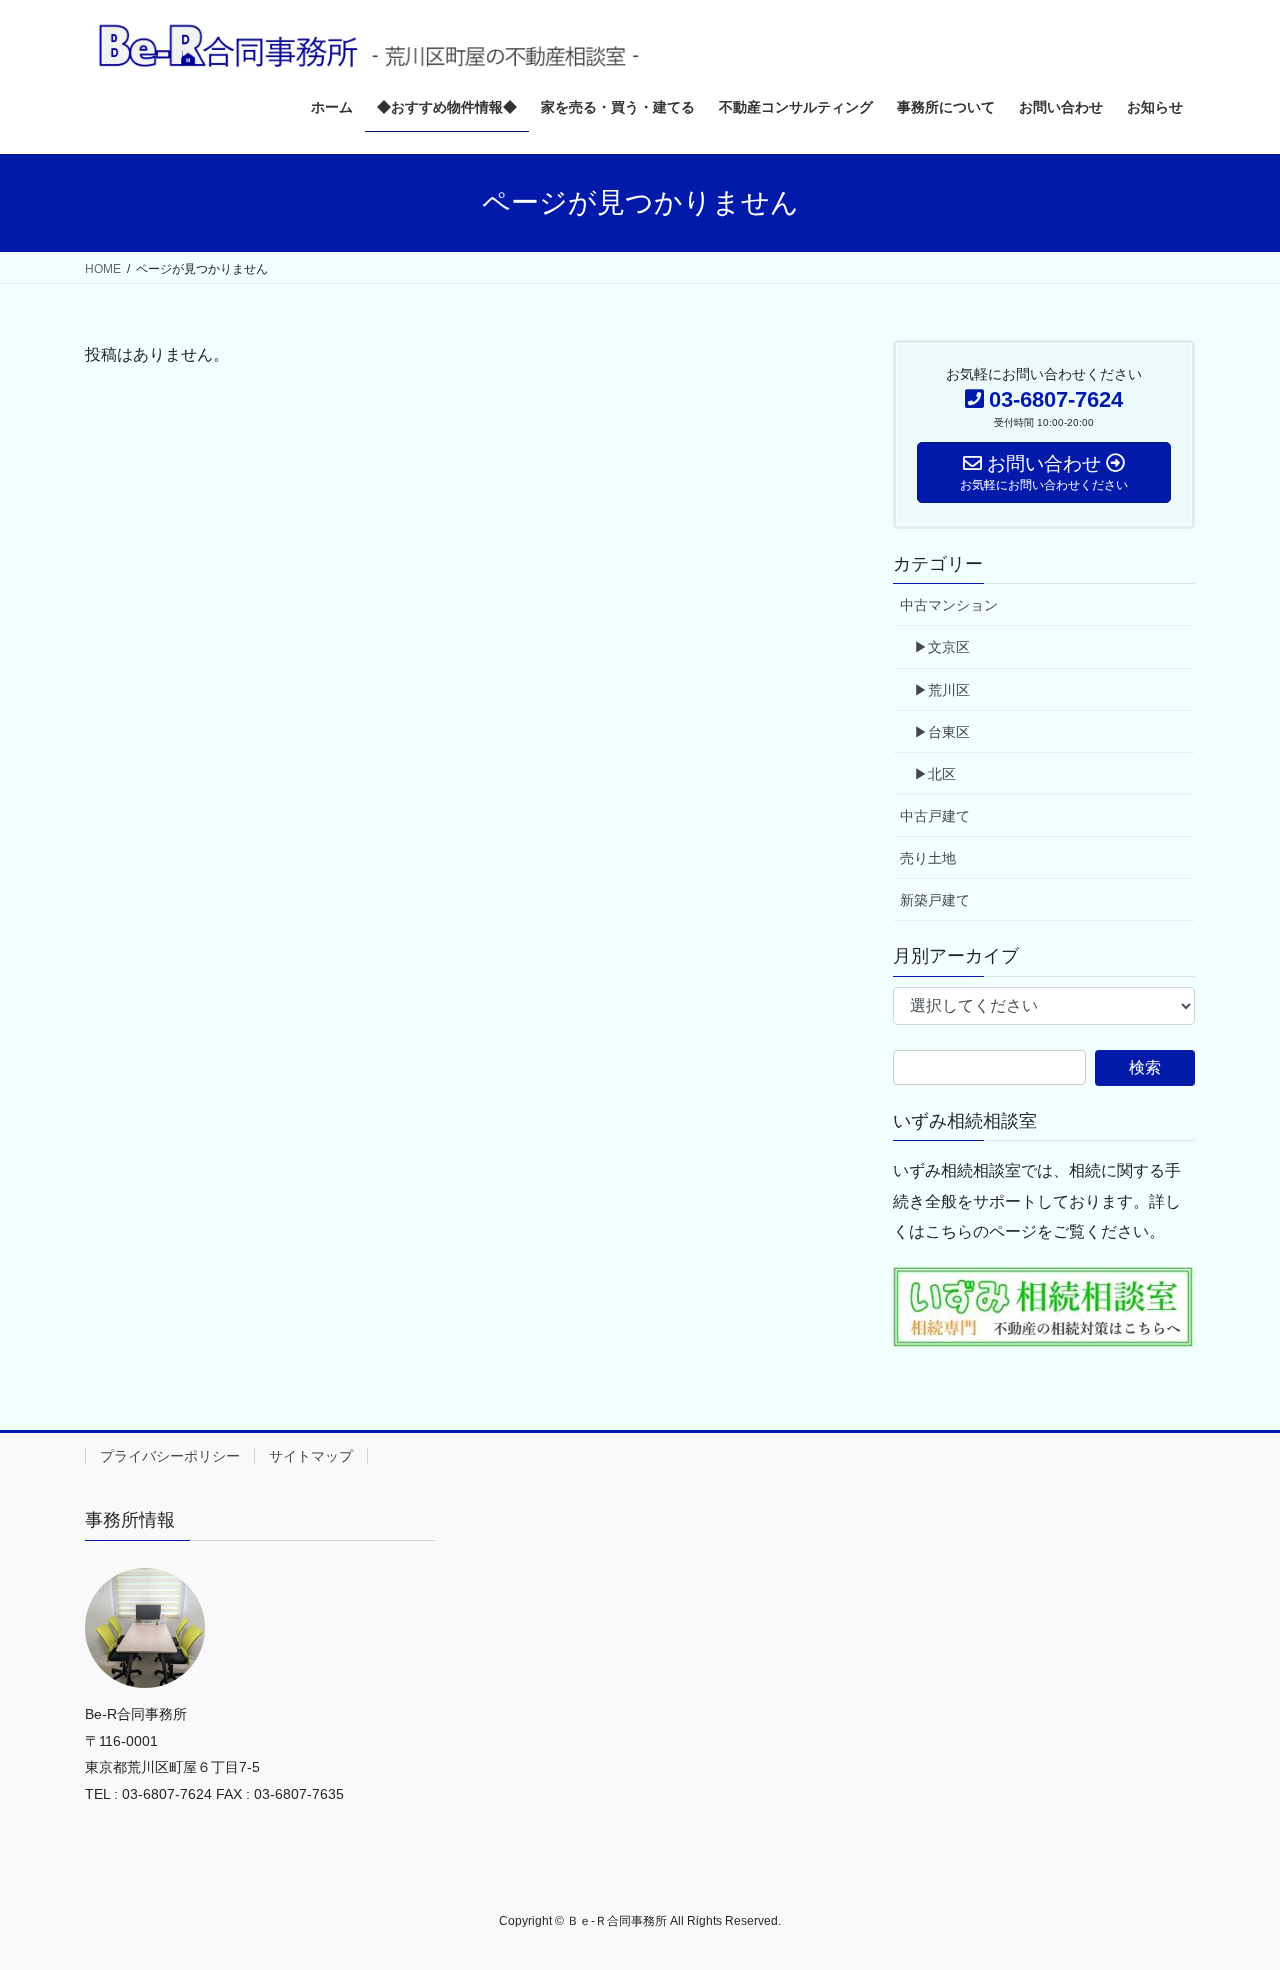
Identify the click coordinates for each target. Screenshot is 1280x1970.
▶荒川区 (942, 690)
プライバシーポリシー (170, 1456)
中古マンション (949, 605)
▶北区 (935, 774)
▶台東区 (942, 732)
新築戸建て (935, 900)
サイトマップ (311, 1456)
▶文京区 (942, 647)
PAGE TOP (1230, 1893)
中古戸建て (935, 816)
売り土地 (928, 858)
